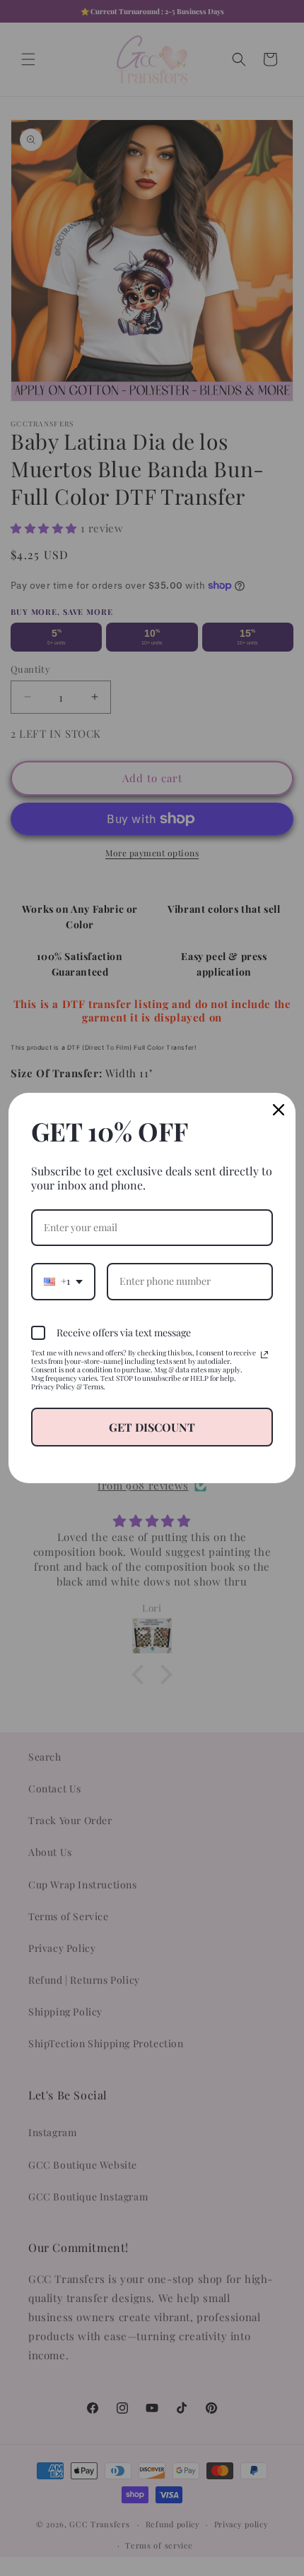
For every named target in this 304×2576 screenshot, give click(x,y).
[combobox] (63, 1282)
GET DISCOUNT (152, 1427)
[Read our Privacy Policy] (264, 1355)
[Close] (279, 1110)
